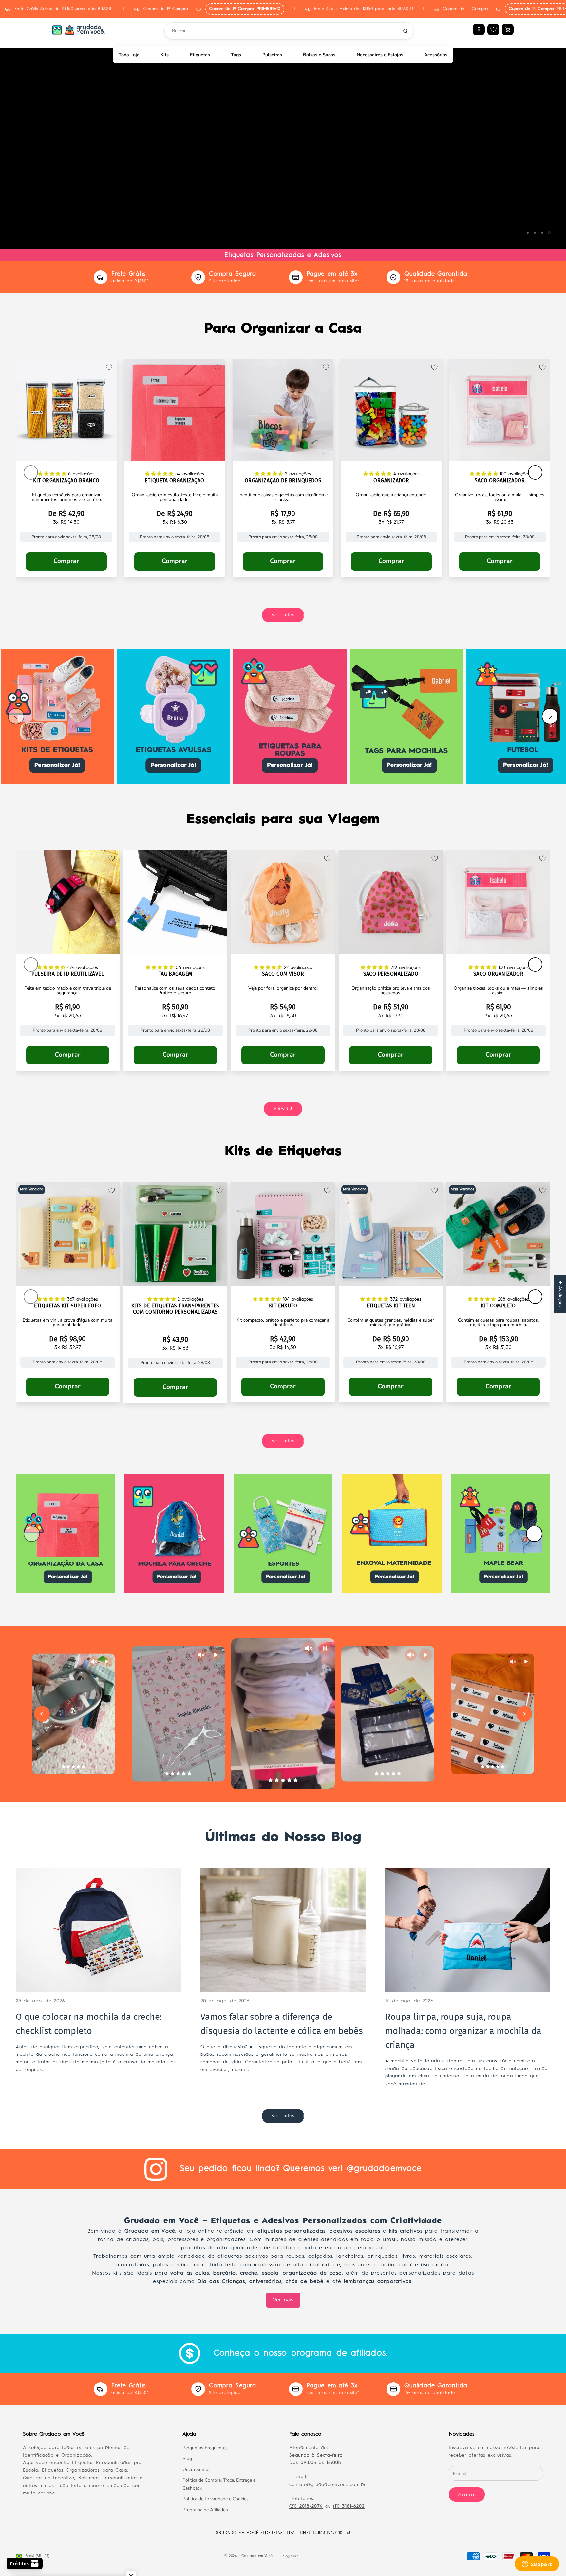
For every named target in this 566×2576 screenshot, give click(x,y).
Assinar (467, 2494)
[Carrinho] (508, 29)
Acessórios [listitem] (436, 55)
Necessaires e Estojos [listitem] (380, 55)
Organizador (391, 481)
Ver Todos (283, 615)
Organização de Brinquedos (283, 481)
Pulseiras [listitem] (272, 55)
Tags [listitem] (236, 55)
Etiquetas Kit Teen (391, 1306)
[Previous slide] (42, 1714)
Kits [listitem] (165, 55)
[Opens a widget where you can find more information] (537, 2565)
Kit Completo (498, 1306)
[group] (283, 143)
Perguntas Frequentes (205, 2448)
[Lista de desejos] (493, 29)
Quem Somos (197, 2469)
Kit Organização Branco (66, 481)
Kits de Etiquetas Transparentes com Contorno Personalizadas (175, 1309)
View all (283, 1108)
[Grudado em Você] (79, 29)
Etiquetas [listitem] (200, 55)
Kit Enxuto (283, 1306)
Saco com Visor (283, 974)
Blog (187, 2459)
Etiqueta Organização (174, 481)
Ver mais (283, 2300)
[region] (283, 143)
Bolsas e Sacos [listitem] (319, 55)
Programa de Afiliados (205, 2510)
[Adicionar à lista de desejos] (109, 367)
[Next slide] (524, 1714)
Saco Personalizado (391, 974)
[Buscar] (406, 31)
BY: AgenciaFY (290, 2556)
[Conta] (479, 29)
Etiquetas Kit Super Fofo (67, 1306)
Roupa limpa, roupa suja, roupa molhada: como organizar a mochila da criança (463, 2031)
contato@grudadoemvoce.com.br (328, 2485)
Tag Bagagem (175, 974)
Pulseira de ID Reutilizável (68, 974)
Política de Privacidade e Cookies (216, 2499)
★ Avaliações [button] (560, 1294)
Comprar (66, 561)
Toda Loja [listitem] (129, 55)
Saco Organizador (500, 481)
